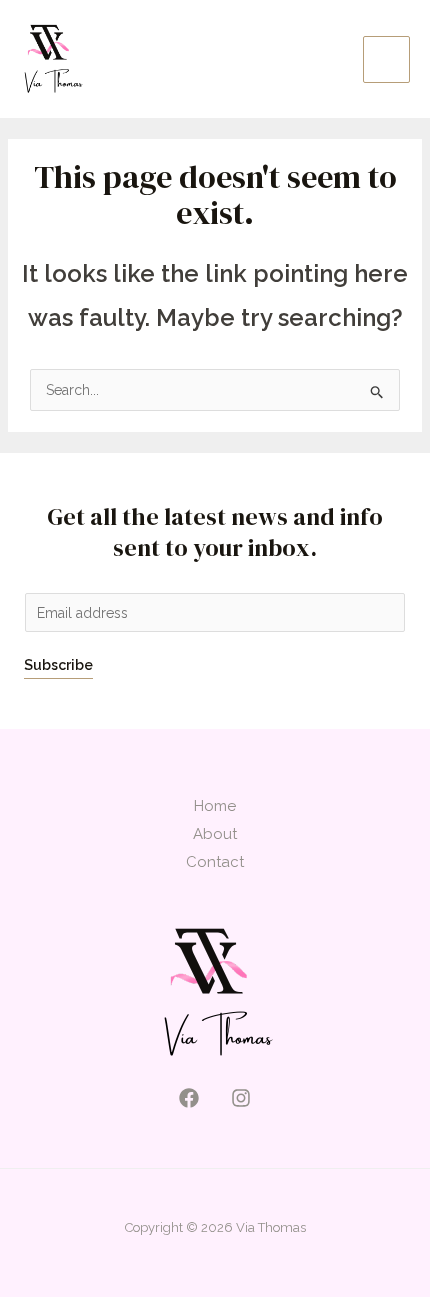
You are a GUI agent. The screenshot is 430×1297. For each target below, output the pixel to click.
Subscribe (58, 665)
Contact (215, 862)
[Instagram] (241, 1098)
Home (215, 806)
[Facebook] (189, 1098)
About (215, 834)
